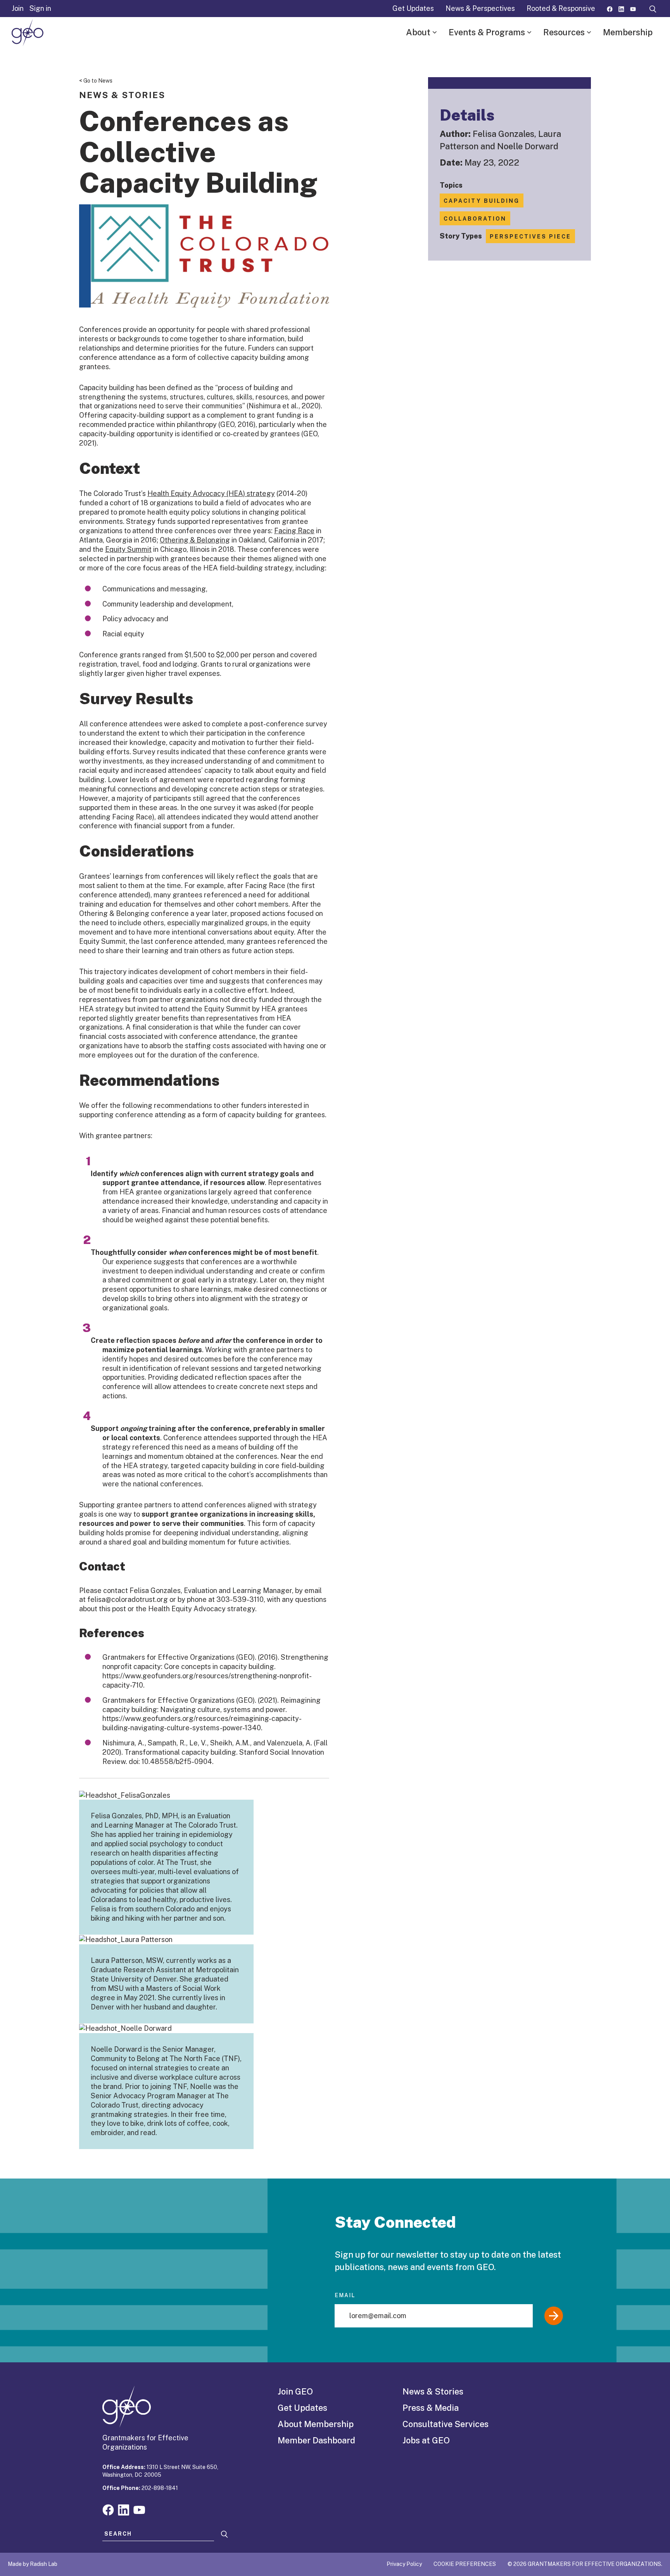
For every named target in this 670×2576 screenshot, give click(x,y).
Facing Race (294, 531)
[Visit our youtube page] (633, 8)
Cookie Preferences (465, 2564)
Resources (564, 32)
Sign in (40, 8)
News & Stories (433, 2391)
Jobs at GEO (426, 2440)
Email (345, 2295)
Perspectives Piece (530, 237)
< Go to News (96, 81)
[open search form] (653, 9)
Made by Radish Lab (33, 2564)
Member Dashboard (316, 2440)
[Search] (224, 2534)
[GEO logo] (28, 33)
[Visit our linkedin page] (621, 8)
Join (18, 8)
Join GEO (295, 2391)
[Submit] (554, 2316)
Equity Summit (128, 549)
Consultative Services (446, 2424)
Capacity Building (482, 201)
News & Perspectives (480, 8)
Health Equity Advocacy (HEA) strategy (211, 493)
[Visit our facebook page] (610, 8)
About (418, 32)
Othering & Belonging (195, 540)
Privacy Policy (404, 2564)
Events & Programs (487, 32)
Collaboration (475, 219)
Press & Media (431, 2408)
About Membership (316, 2424)
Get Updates (413, 8)
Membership (628, 32)
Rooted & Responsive (561, 8)
